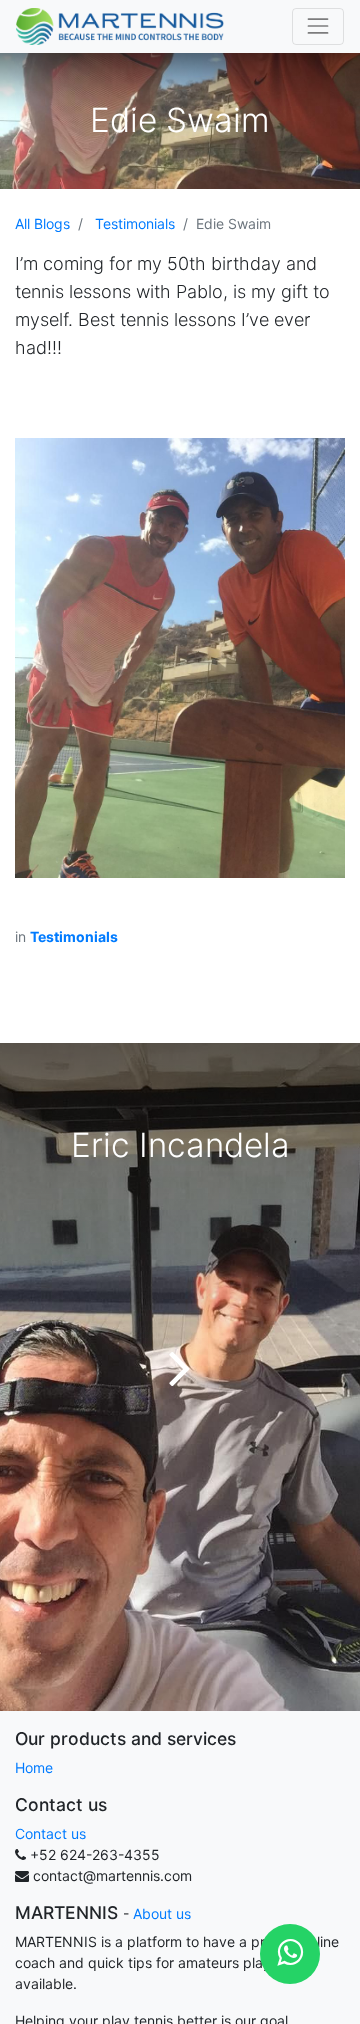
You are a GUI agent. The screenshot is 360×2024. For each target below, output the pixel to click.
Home (34, 1767)
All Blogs (42, 223)
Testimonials (135, 223)
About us (162, 1913)
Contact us (50, 1833)
